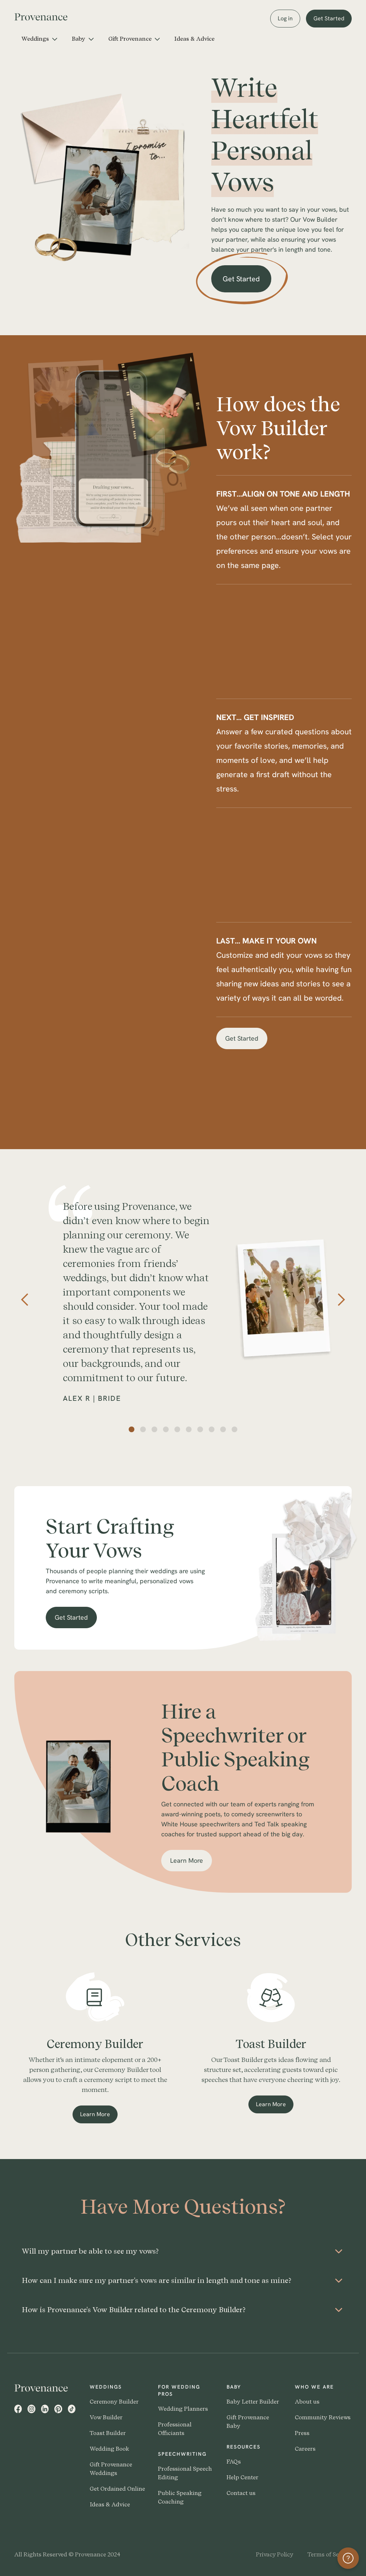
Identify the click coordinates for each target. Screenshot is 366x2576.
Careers (305, 2449)
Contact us (241, 2493)
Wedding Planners (183, 2409)
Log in (285, 18)
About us (307, 2402)
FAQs (234, 2462)
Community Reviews (323, 2417)
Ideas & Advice (194, 39)
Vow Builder (106, 2417)
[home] (46, 16)
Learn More (191, 1864)
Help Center (243, 2477)
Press (302, 2433)
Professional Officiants (175, 2429)
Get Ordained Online (117, 2489)
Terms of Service (330, 2554)
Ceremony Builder (114, 2402)
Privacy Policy (274, 2554)
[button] (39, 39)
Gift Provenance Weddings (111, 2469)
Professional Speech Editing (185, 2473)
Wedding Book (109, 2449)
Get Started (329, 18)
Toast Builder (108, 2433)
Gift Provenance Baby (248, 2422)
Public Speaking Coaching (180, 2497)
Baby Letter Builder (253, 2402)
